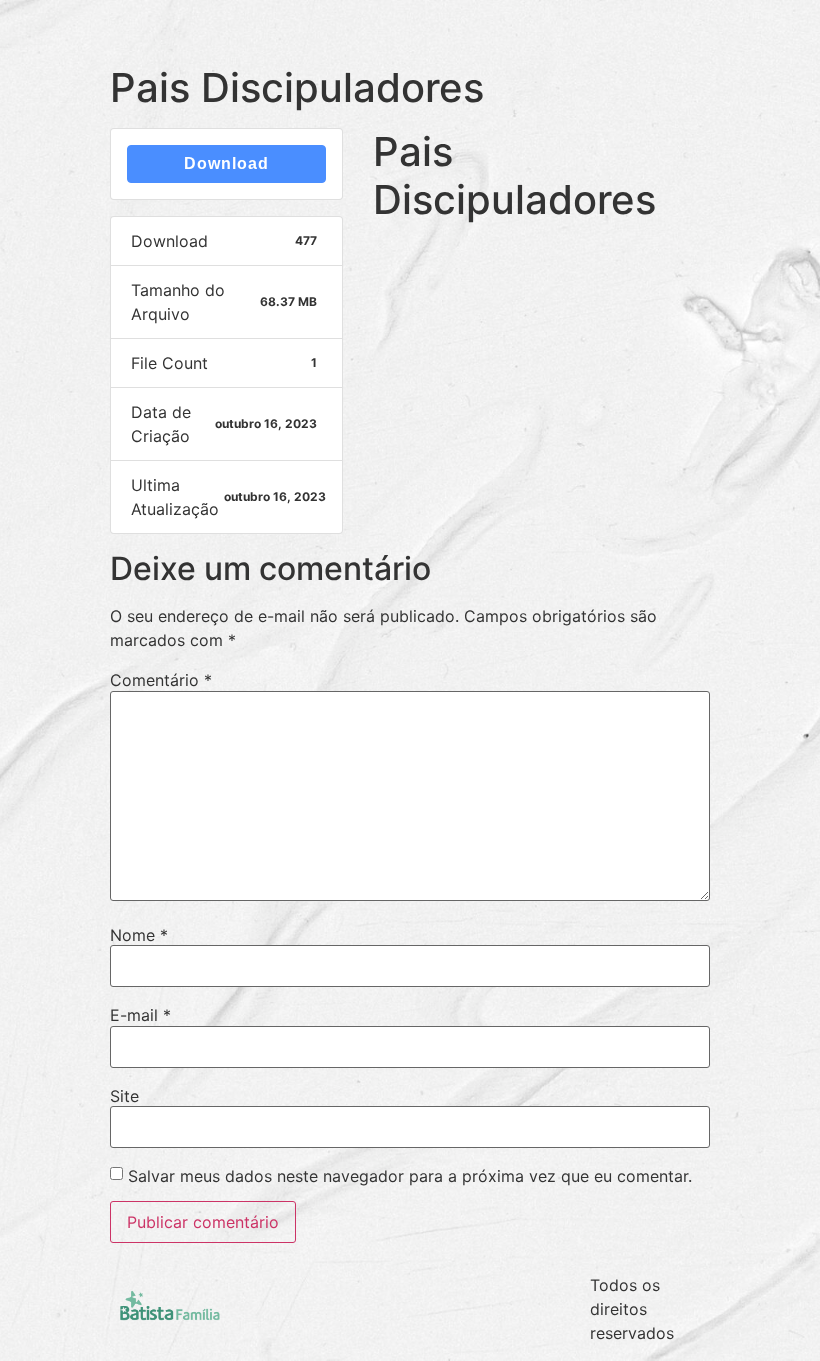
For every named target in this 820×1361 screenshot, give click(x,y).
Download (226, 163)
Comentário (161, 680)
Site (124, 1096)
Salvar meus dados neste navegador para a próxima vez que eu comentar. (410, 1176)
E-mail (140, 1015)
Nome (139, 935)
